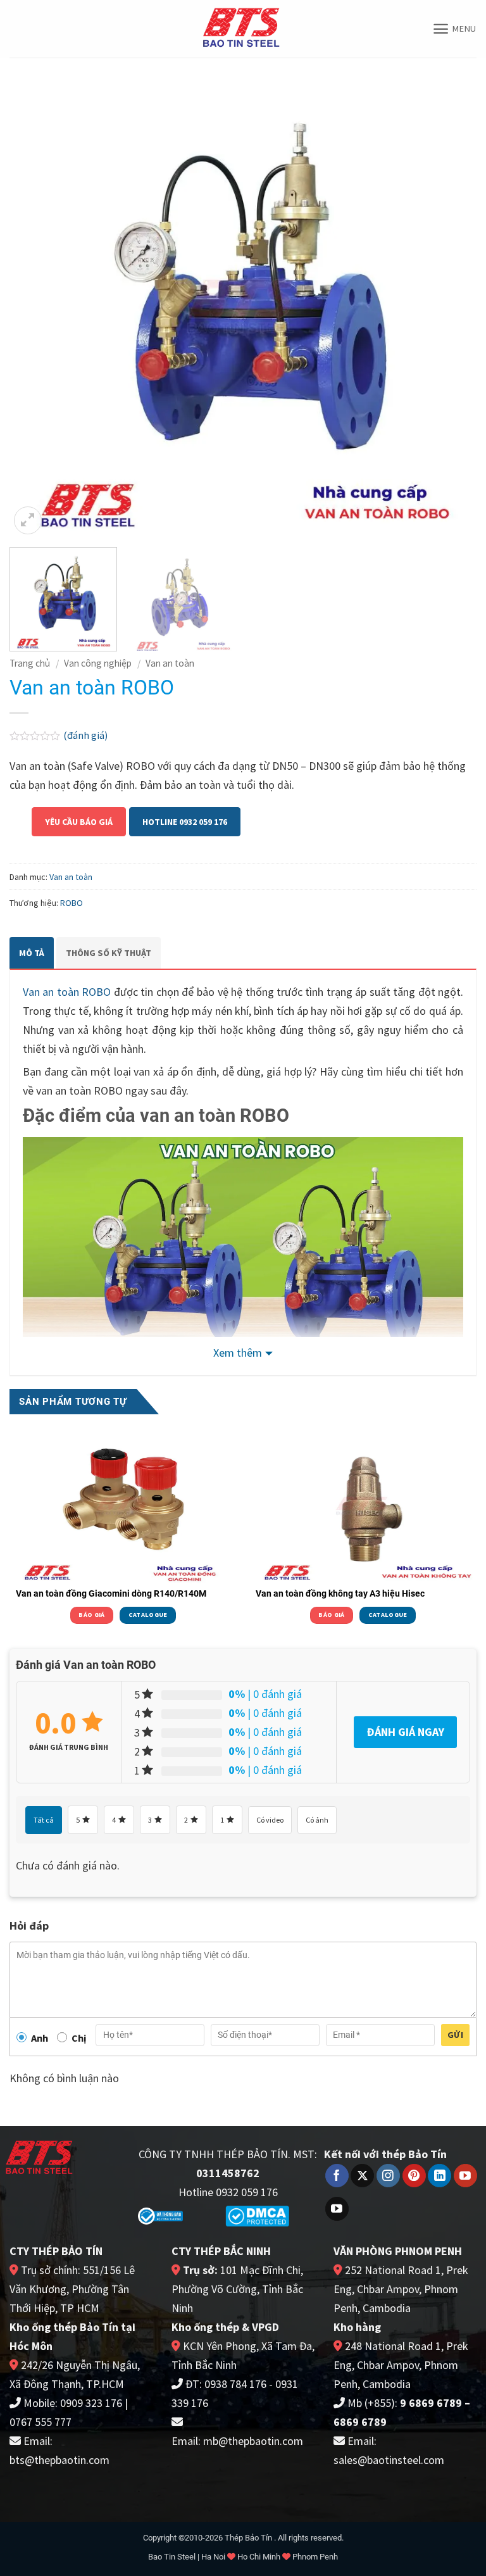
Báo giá (91, 1615)
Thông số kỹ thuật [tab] (109, 953)
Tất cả (44, 1820)
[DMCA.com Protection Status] (257, 2215)
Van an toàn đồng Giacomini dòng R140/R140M (111, 1593)
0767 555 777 (40, 2422)
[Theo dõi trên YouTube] (465, 2176)
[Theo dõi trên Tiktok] (337, 2209)
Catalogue (148, 1615)
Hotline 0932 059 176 (185, 822)
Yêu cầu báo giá (79, 822)
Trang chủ (30, 663)
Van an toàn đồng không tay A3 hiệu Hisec (340, 1593)
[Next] (451, 304)
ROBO (72, 903)
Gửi (455, 2035)
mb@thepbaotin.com (253, 2441)
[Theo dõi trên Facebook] (337, 2176)
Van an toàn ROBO (67, 992)
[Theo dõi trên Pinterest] (414, 2176)
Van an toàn (170, 663)
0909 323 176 (91, 2403)
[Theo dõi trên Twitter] (362, 2176)
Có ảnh (317, 1820)
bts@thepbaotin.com (59, 2460)
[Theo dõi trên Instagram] (388, 2176)
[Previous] (35, 304)
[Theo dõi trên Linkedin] (439, 2176)
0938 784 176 (235, 2384)
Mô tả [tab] (32, 953)
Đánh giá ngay (405, 1732)
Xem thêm (238, 1353)
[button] (454, 29)
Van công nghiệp (98, 663)
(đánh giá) (85, 735)
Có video (270, 1820)
